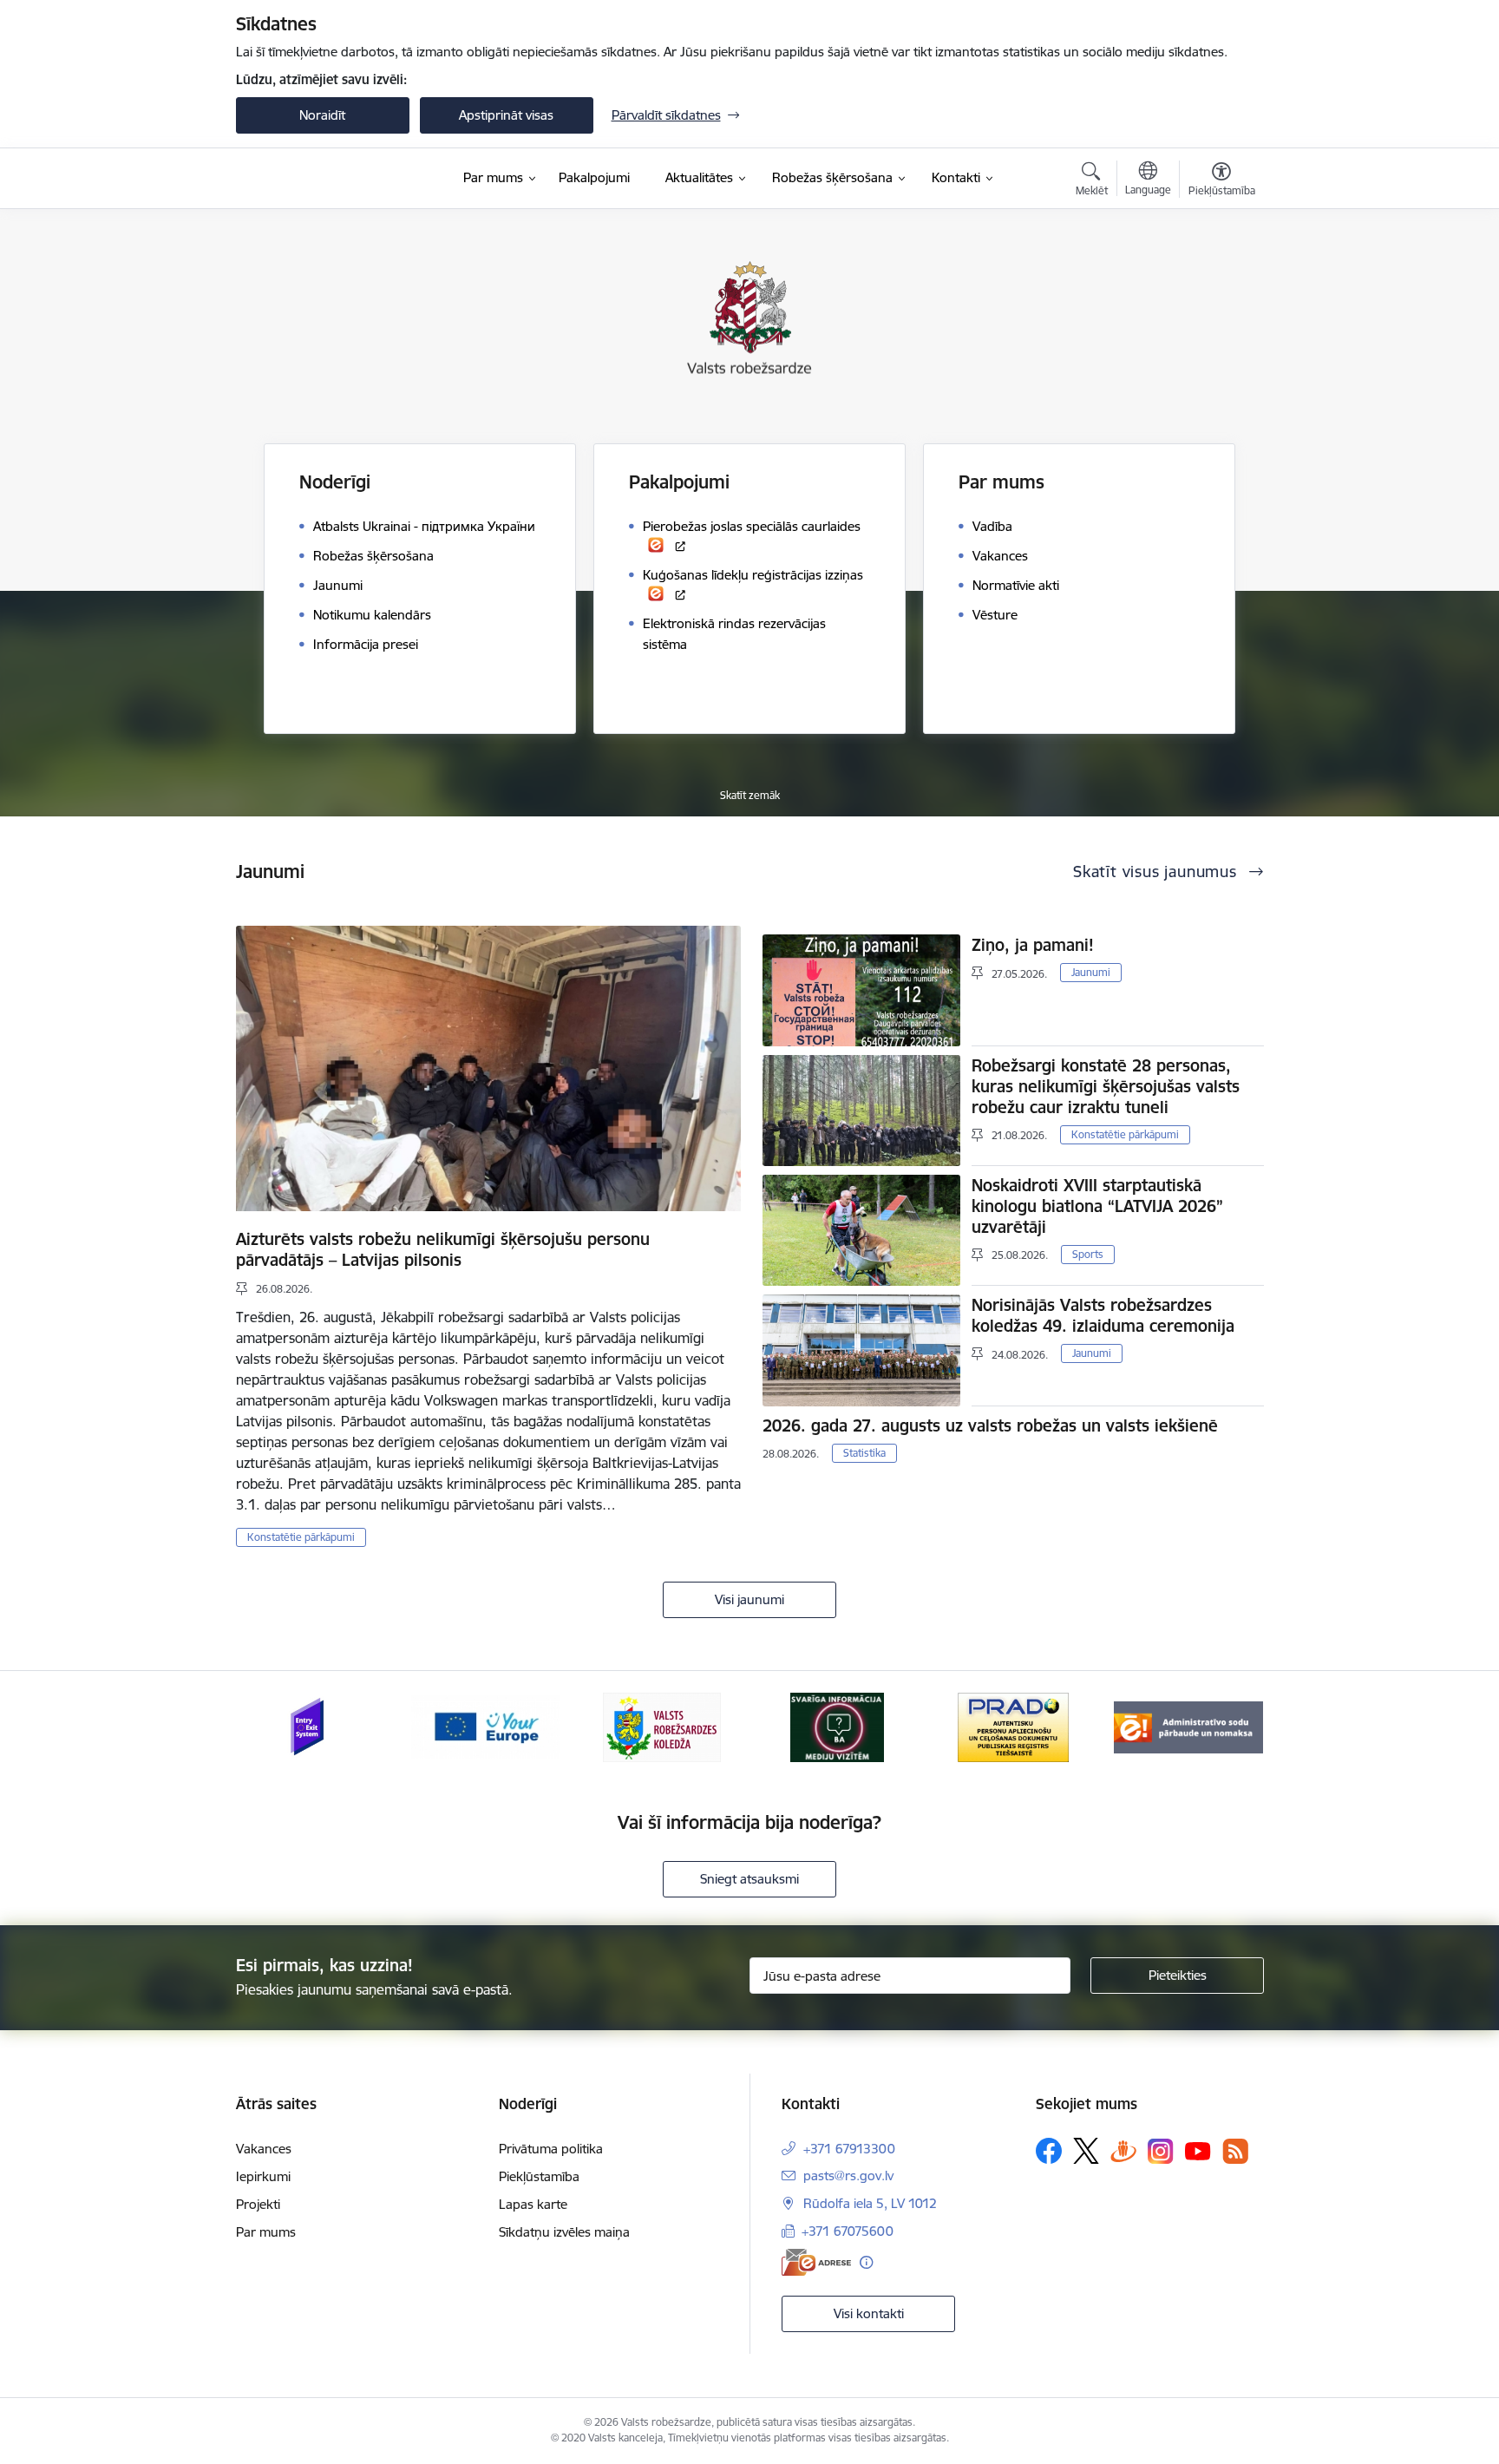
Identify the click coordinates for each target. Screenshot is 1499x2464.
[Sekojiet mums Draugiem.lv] (1123, 2150)
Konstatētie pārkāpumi (301, 1537)
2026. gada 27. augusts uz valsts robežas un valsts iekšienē (990, 1425)
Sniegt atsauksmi (749, 1879)
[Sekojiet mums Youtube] (1198, 2150)
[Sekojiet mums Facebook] (1049, 2151)
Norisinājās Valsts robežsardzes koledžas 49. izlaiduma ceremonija (1103, 1315)
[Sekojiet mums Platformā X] (1086, 2151)
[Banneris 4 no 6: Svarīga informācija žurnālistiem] (837, 1726)
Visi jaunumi (749, 1599)
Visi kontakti (869, 2313)
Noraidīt (322, 115)
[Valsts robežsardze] (317, 179)
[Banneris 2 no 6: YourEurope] (486, 1726)
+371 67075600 (848, 2231)
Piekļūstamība (539, 2176)
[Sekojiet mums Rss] (1235, 2151)
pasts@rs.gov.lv (848, 2176)
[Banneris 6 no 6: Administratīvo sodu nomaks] (1188, 1726)
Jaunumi (1091, 972)
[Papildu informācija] (866, 2262)
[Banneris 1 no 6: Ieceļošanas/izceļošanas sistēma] (310, 1726)
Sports (1088, 1254)
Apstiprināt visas (506, 115)
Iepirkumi (263, 2176)
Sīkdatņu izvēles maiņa (564, 2232)
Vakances (264, 2149)
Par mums (266, 2232)
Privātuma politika (551, 2149)
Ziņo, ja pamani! (1033, 945)
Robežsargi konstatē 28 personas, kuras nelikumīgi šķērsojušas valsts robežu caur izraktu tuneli (1106, 1086)
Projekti (258, 2204)
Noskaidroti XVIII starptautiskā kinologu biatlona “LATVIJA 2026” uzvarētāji (1097, 1206)
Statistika (864, 1453)
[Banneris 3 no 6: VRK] (662, 1726)
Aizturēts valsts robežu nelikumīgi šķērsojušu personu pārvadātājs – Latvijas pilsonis (443, 1249)
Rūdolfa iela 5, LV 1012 (870, 2203)
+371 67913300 (849, 2149)
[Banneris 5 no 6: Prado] (1013, 1726)
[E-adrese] (816, 2262)
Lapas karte (533, 2204)
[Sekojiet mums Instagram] (1161, 2151)
